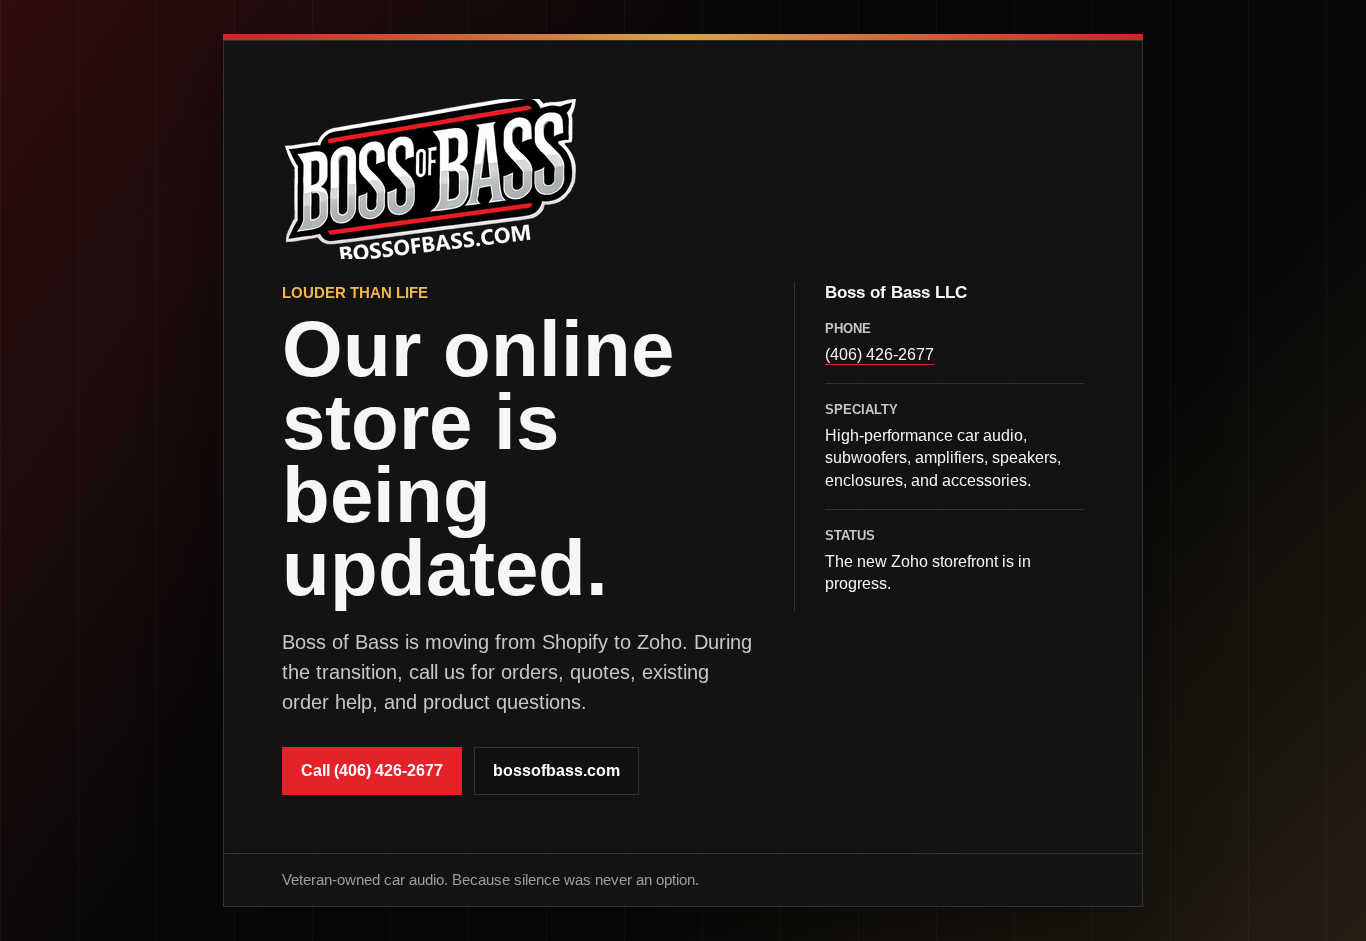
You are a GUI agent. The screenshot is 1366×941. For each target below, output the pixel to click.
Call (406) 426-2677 (372, 770)
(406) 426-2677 (879, 354)
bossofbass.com (556, 770)
